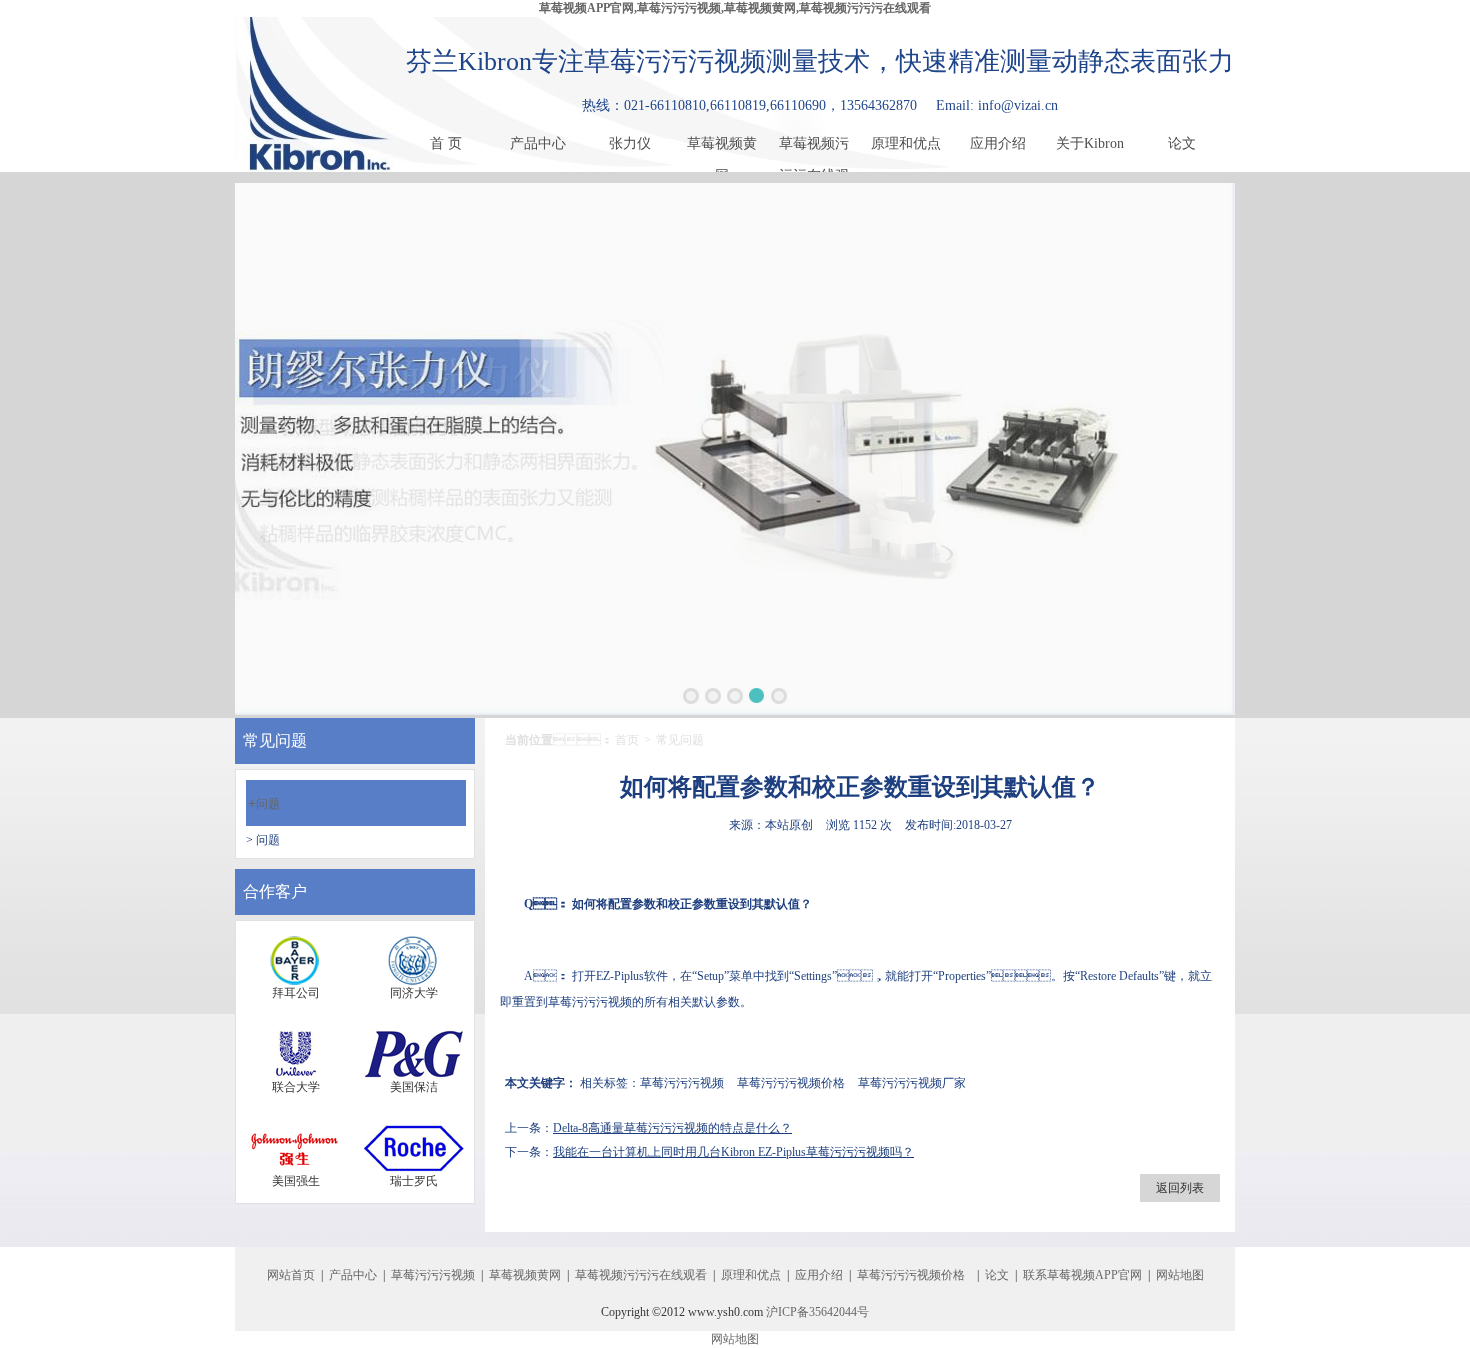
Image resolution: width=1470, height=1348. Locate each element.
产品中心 (538, 143)
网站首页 (291, 1275)
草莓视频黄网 (722, 148)
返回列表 (1180, 1188)
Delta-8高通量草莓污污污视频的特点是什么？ (672, 1128)
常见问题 (680, 740)
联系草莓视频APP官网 (1082, 1275)
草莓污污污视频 (590, 1002)
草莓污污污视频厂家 (912, 1083)
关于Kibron (1090, 143)
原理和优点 (906, 143)
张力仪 (630, 143)
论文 (1182, 143)
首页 (627, 740)
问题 (264, 804)
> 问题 (263, 840)
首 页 (446, 143)
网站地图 (1180, 1275)
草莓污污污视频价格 (791, 1083)
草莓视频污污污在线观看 (814, 148)
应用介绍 (998, 143)
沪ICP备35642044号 (817, 1312)
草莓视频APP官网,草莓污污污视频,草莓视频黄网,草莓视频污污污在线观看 (735, 8)
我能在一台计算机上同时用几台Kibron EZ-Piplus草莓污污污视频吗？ (733, 1152)
